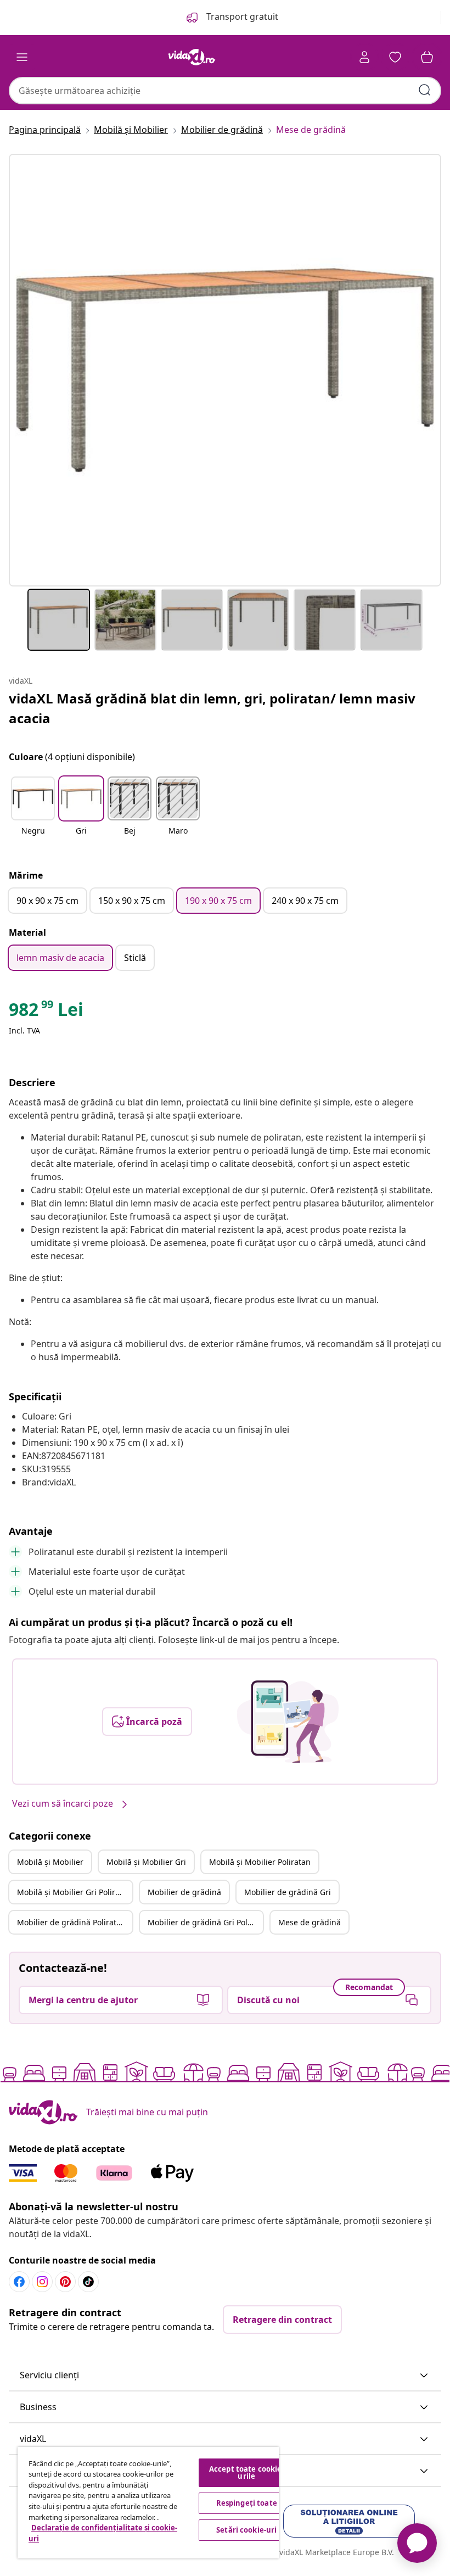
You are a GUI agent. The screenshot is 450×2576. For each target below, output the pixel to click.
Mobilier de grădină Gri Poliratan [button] (205, 1922)
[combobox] (225, 91)
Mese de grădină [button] (310, 1922)
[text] (46, 1012)
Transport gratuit (241, 16)
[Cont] (364, 57)
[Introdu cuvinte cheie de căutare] (425, 90)
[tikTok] (88, 2282)
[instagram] (42, 2282)
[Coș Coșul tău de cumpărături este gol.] (427, 57)
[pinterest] (65, 2282)
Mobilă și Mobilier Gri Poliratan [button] (74, 1892)
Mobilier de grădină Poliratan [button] (71, 1922)
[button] (33, 813)
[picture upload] (288, 1722)
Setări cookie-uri (246, 2530)
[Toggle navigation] (22, 57)
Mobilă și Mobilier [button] (50, 1862)
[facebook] (19, 2282)
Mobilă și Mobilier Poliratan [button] (260, 1862)
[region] (148, 2503)
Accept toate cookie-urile (247, 2472)
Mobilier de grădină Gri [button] (288, 1892)
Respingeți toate (247, 2503)
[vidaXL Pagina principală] (192, 57)
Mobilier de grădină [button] (184, 1892)
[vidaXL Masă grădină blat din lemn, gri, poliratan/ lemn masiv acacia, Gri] (225, 370)
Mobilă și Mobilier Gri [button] (146, 1862)
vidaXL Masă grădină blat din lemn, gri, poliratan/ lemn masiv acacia (212, 708)
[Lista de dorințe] (395, 57)
